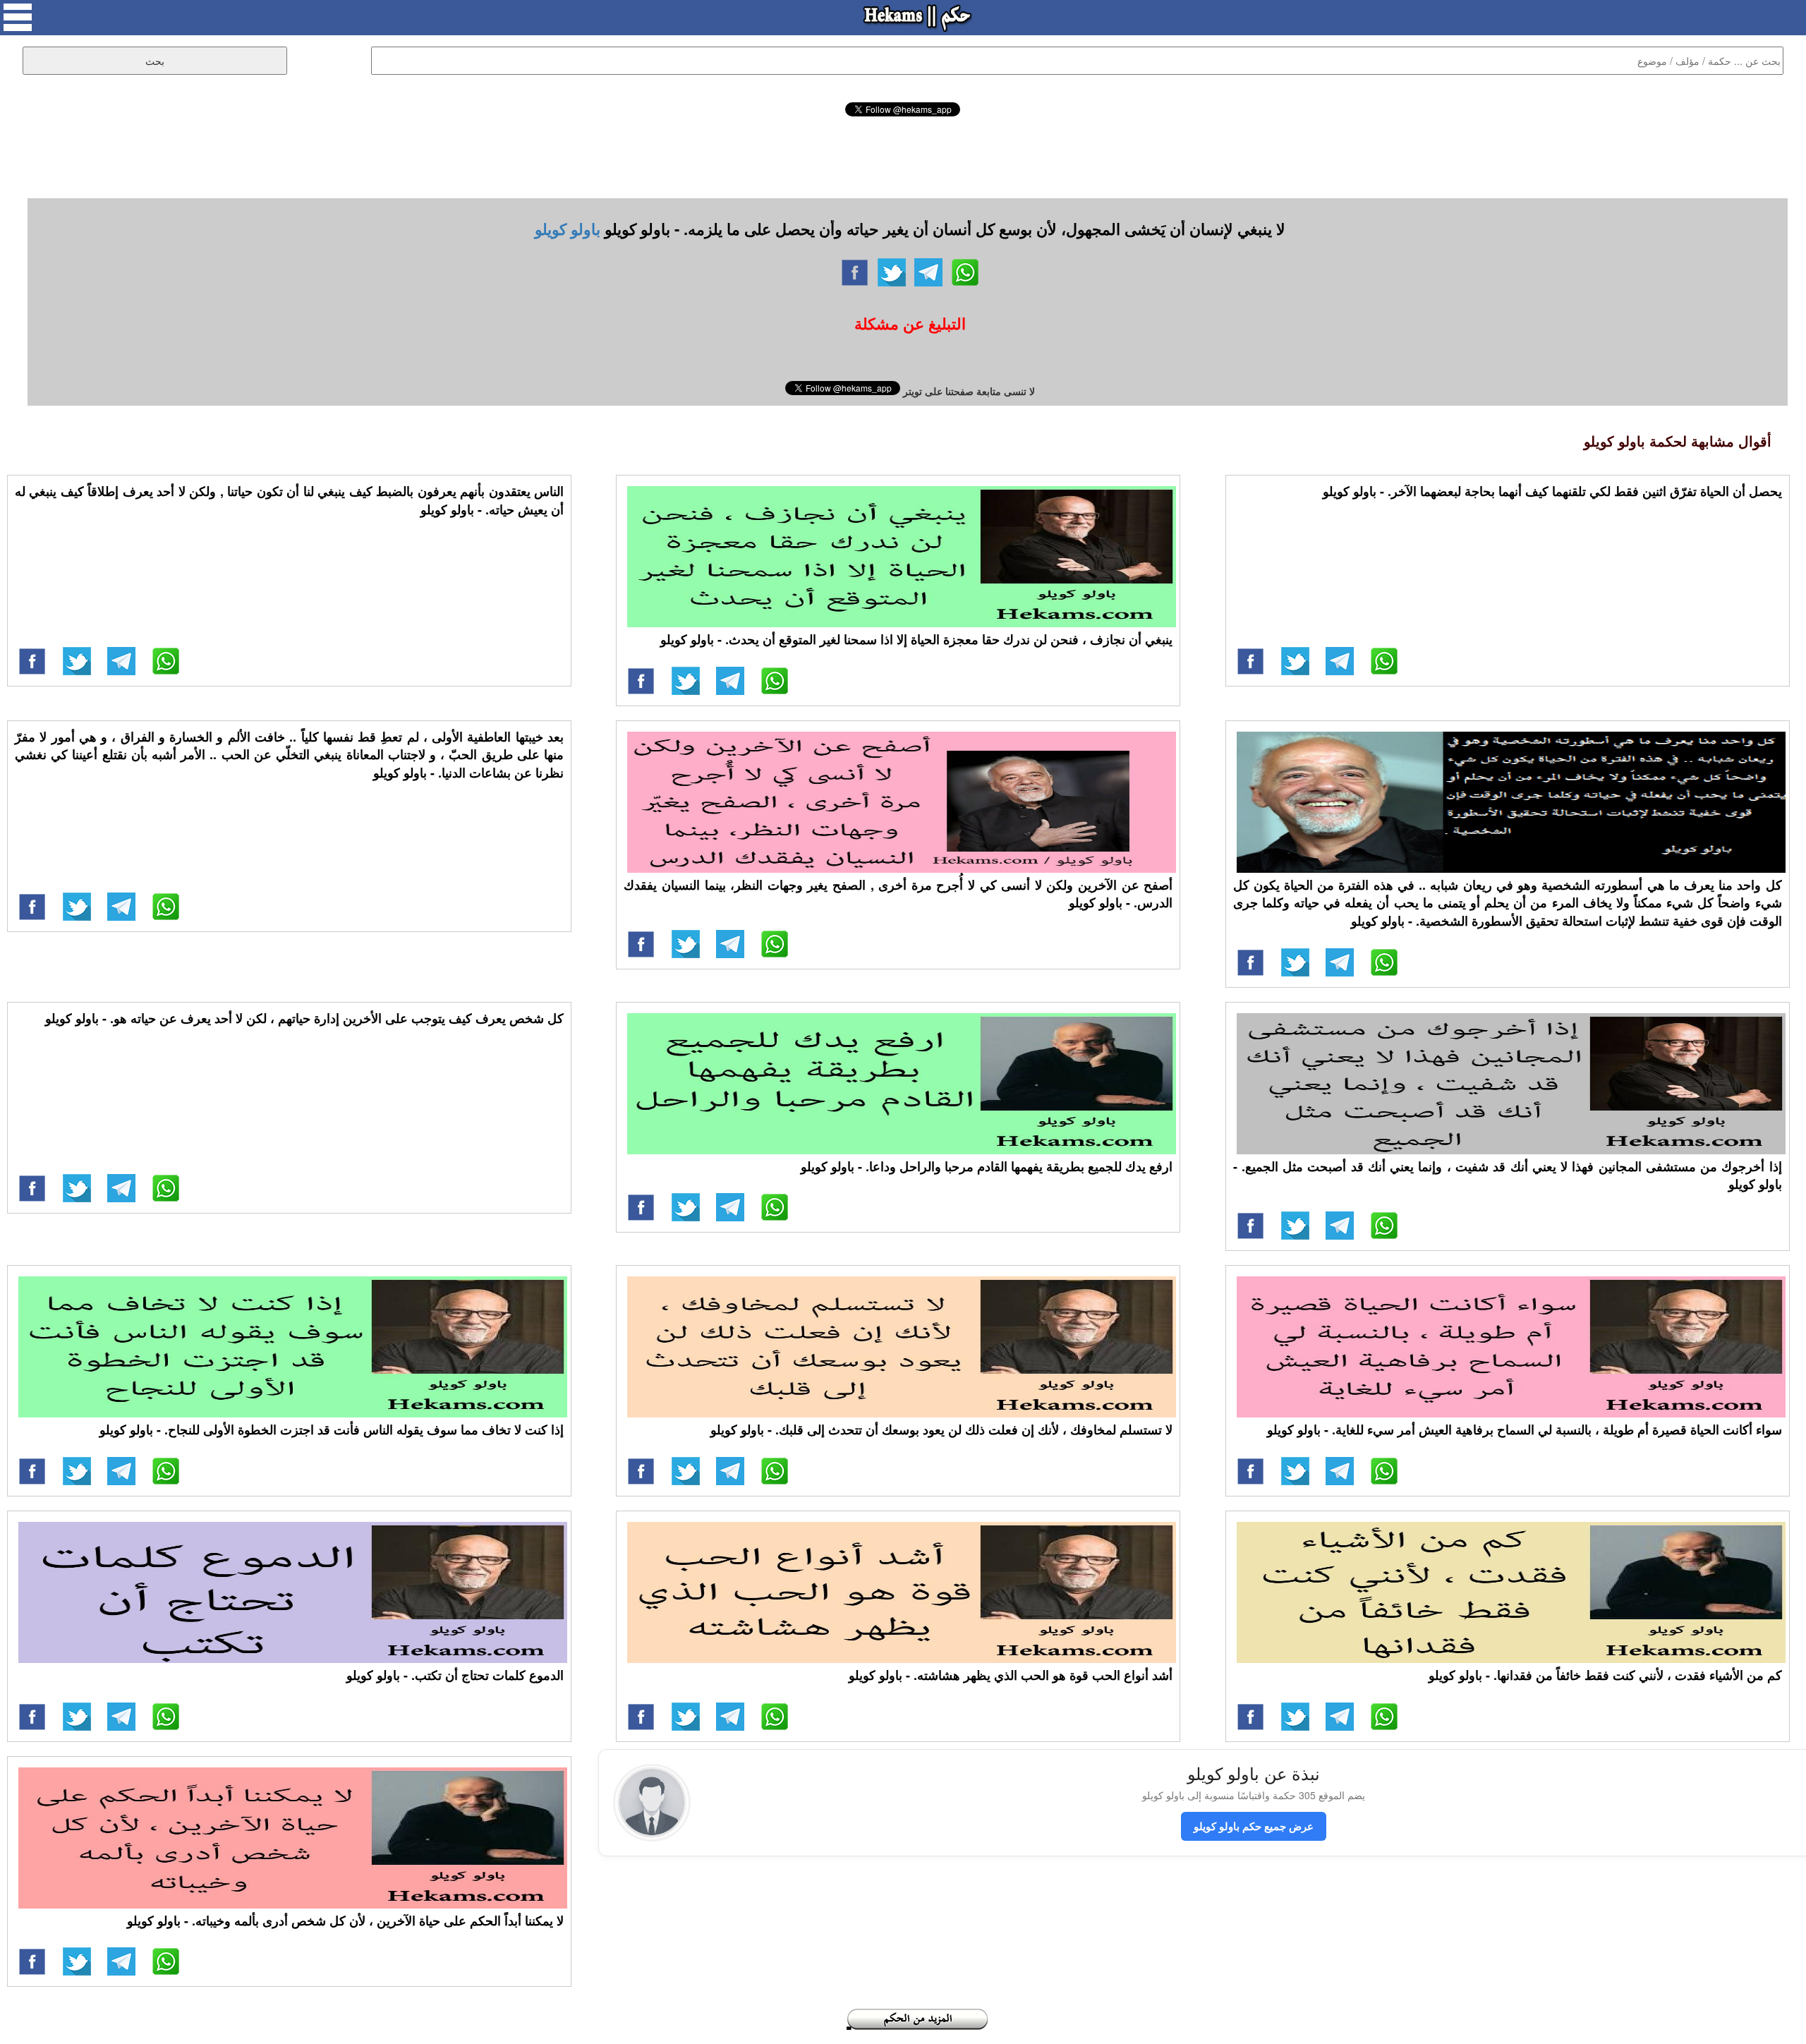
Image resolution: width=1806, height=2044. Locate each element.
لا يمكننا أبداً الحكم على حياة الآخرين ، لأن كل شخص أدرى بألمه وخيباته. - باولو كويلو (345, 1921)
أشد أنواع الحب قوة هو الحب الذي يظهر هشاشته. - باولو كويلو (1011, 1675)
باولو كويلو (568, 229)
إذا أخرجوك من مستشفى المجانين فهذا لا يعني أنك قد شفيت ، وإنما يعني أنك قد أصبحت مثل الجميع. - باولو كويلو (1508, 1175)
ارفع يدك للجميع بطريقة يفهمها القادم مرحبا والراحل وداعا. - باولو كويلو (987, 1166)
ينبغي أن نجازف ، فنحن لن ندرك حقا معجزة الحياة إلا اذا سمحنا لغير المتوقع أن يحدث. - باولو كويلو (916, 639)
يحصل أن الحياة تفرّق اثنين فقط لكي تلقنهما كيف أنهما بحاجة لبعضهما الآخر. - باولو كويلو (1552, 491)
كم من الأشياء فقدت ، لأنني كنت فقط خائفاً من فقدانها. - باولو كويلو (1605, 1675)
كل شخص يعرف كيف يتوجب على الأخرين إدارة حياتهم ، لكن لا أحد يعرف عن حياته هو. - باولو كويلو (304, 1018)
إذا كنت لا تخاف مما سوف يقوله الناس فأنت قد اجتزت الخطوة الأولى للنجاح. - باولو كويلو (332, 1429)
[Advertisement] (903, 155)
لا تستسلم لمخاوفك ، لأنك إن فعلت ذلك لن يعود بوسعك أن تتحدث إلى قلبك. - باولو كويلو (941, 1429)
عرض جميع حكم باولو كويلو (1254, 1826)
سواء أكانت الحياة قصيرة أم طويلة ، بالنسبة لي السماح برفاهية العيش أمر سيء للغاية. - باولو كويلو (1525, 1429)
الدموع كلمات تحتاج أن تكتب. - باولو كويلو (455, 1675)
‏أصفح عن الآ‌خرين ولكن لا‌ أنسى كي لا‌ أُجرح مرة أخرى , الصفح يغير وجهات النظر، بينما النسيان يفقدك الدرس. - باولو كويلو (898, 894)
